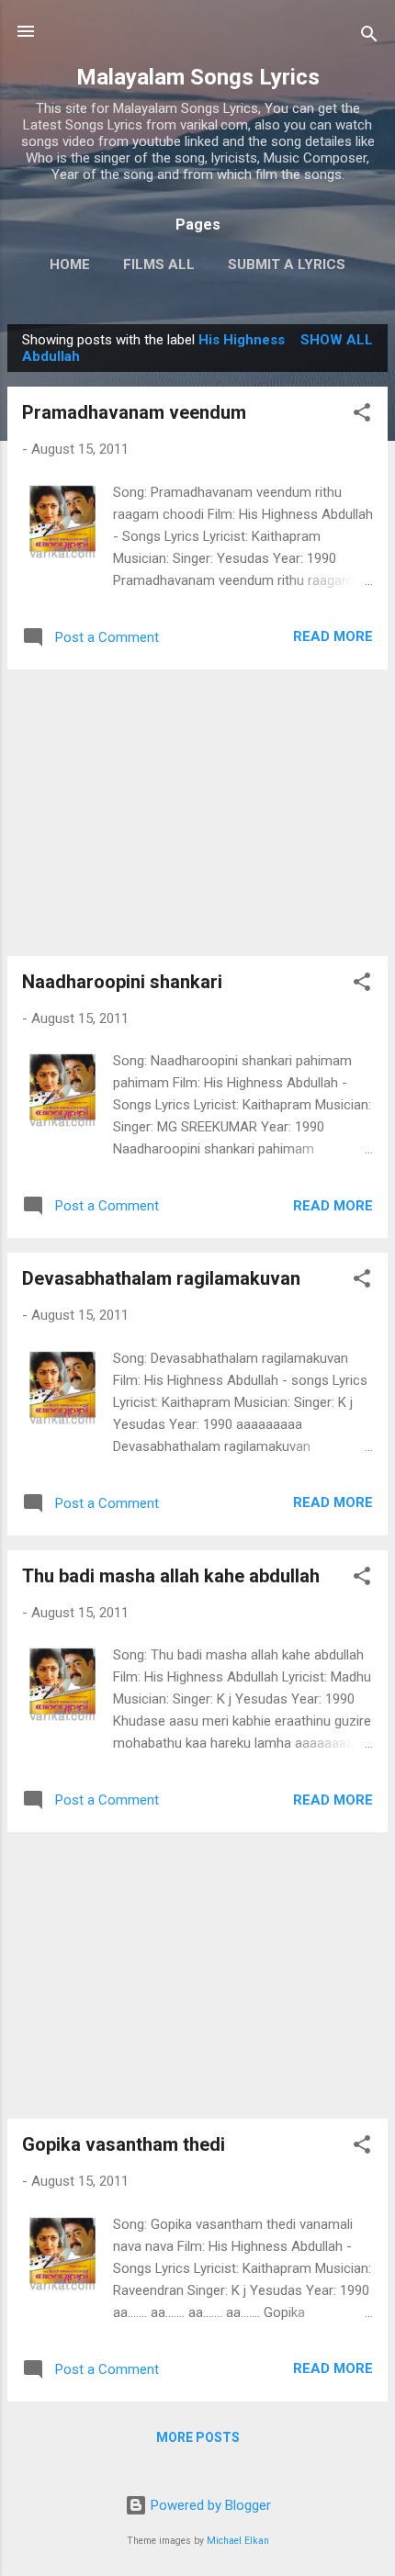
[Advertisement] (197, 813)
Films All (159, 264)
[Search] (369, 37)
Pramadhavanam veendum (134, 412)
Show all (337, 340)
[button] (362, 416)
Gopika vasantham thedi (124, 2144)
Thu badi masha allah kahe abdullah (171, 1576)
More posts (198, 2437)
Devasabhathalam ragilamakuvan (161, 1278)
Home (70, 264)
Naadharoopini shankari (122, 982)
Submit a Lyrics (287, 264)
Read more (333, 636)
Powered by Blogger (209, 2505)
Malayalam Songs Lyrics (198, 77)
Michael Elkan (238, 2541)
